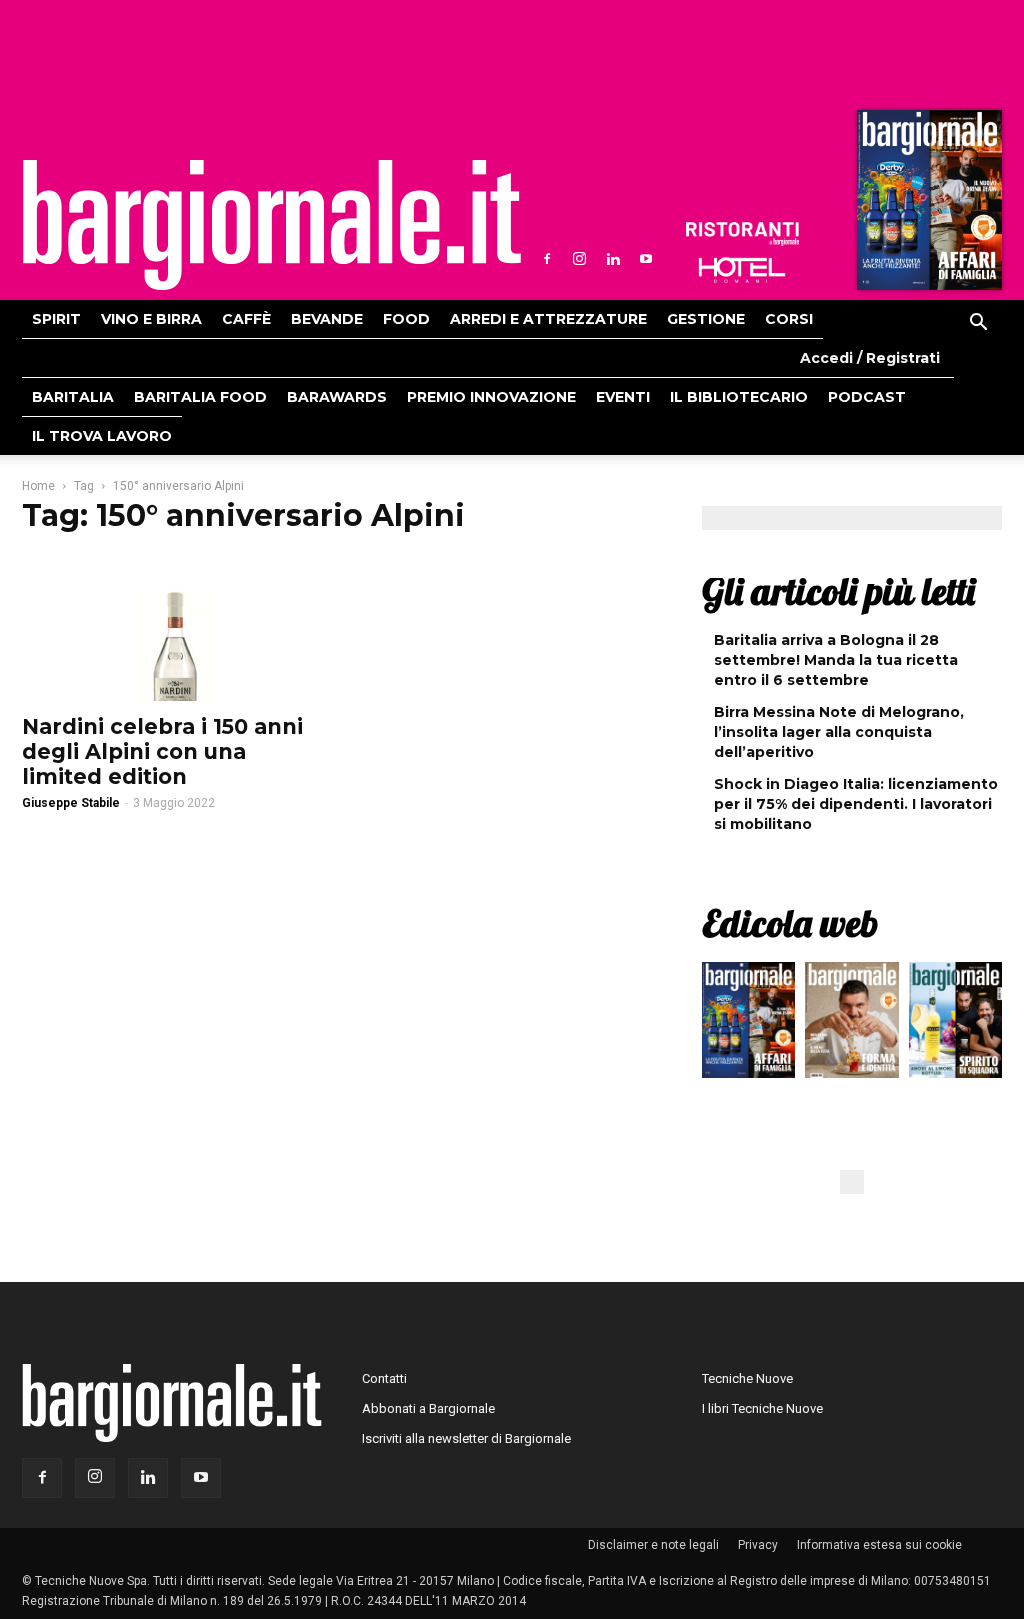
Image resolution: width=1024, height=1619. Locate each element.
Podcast (867, 397)
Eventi (623, 397)
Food (406, 319)
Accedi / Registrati (870, 358)
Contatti (384, 1378)
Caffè (246, 319)
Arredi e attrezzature (548, 319)
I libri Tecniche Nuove (762, 1408)
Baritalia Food (200, 397)
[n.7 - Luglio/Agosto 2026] (927, 205)
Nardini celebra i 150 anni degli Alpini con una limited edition (162, 751)
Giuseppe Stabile (71, 803)
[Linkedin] (613, 259)
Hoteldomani (742, 270)
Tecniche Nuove (747, 1378)
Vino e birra (151, 319)
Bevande (327, 319)
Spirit (56, 319)
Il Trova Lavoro (102, 436)
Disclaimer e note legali (653, 1545)
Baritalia (73, 397)
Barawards (337, 397)
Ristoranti (742, 234)
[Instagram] (580, 259)
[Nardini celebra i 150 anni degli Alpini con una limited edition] (172, 627)
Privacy (758, 1545)
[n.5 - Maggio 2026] (955, 1025)
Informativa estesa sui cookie (879, 1545)
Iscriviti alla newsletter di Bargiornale (466, 1438)
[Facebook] (547, 259)
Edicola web (790, 923)
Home (38, 486)
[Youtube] (646, 259)
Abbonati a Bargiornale (428, 1408)
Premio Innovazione (491, 397)
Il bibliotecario (739, 397)
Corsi (789, 319)
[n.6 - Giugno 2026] (851, 1025)
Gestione (706, 319)
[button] (978, 325)
